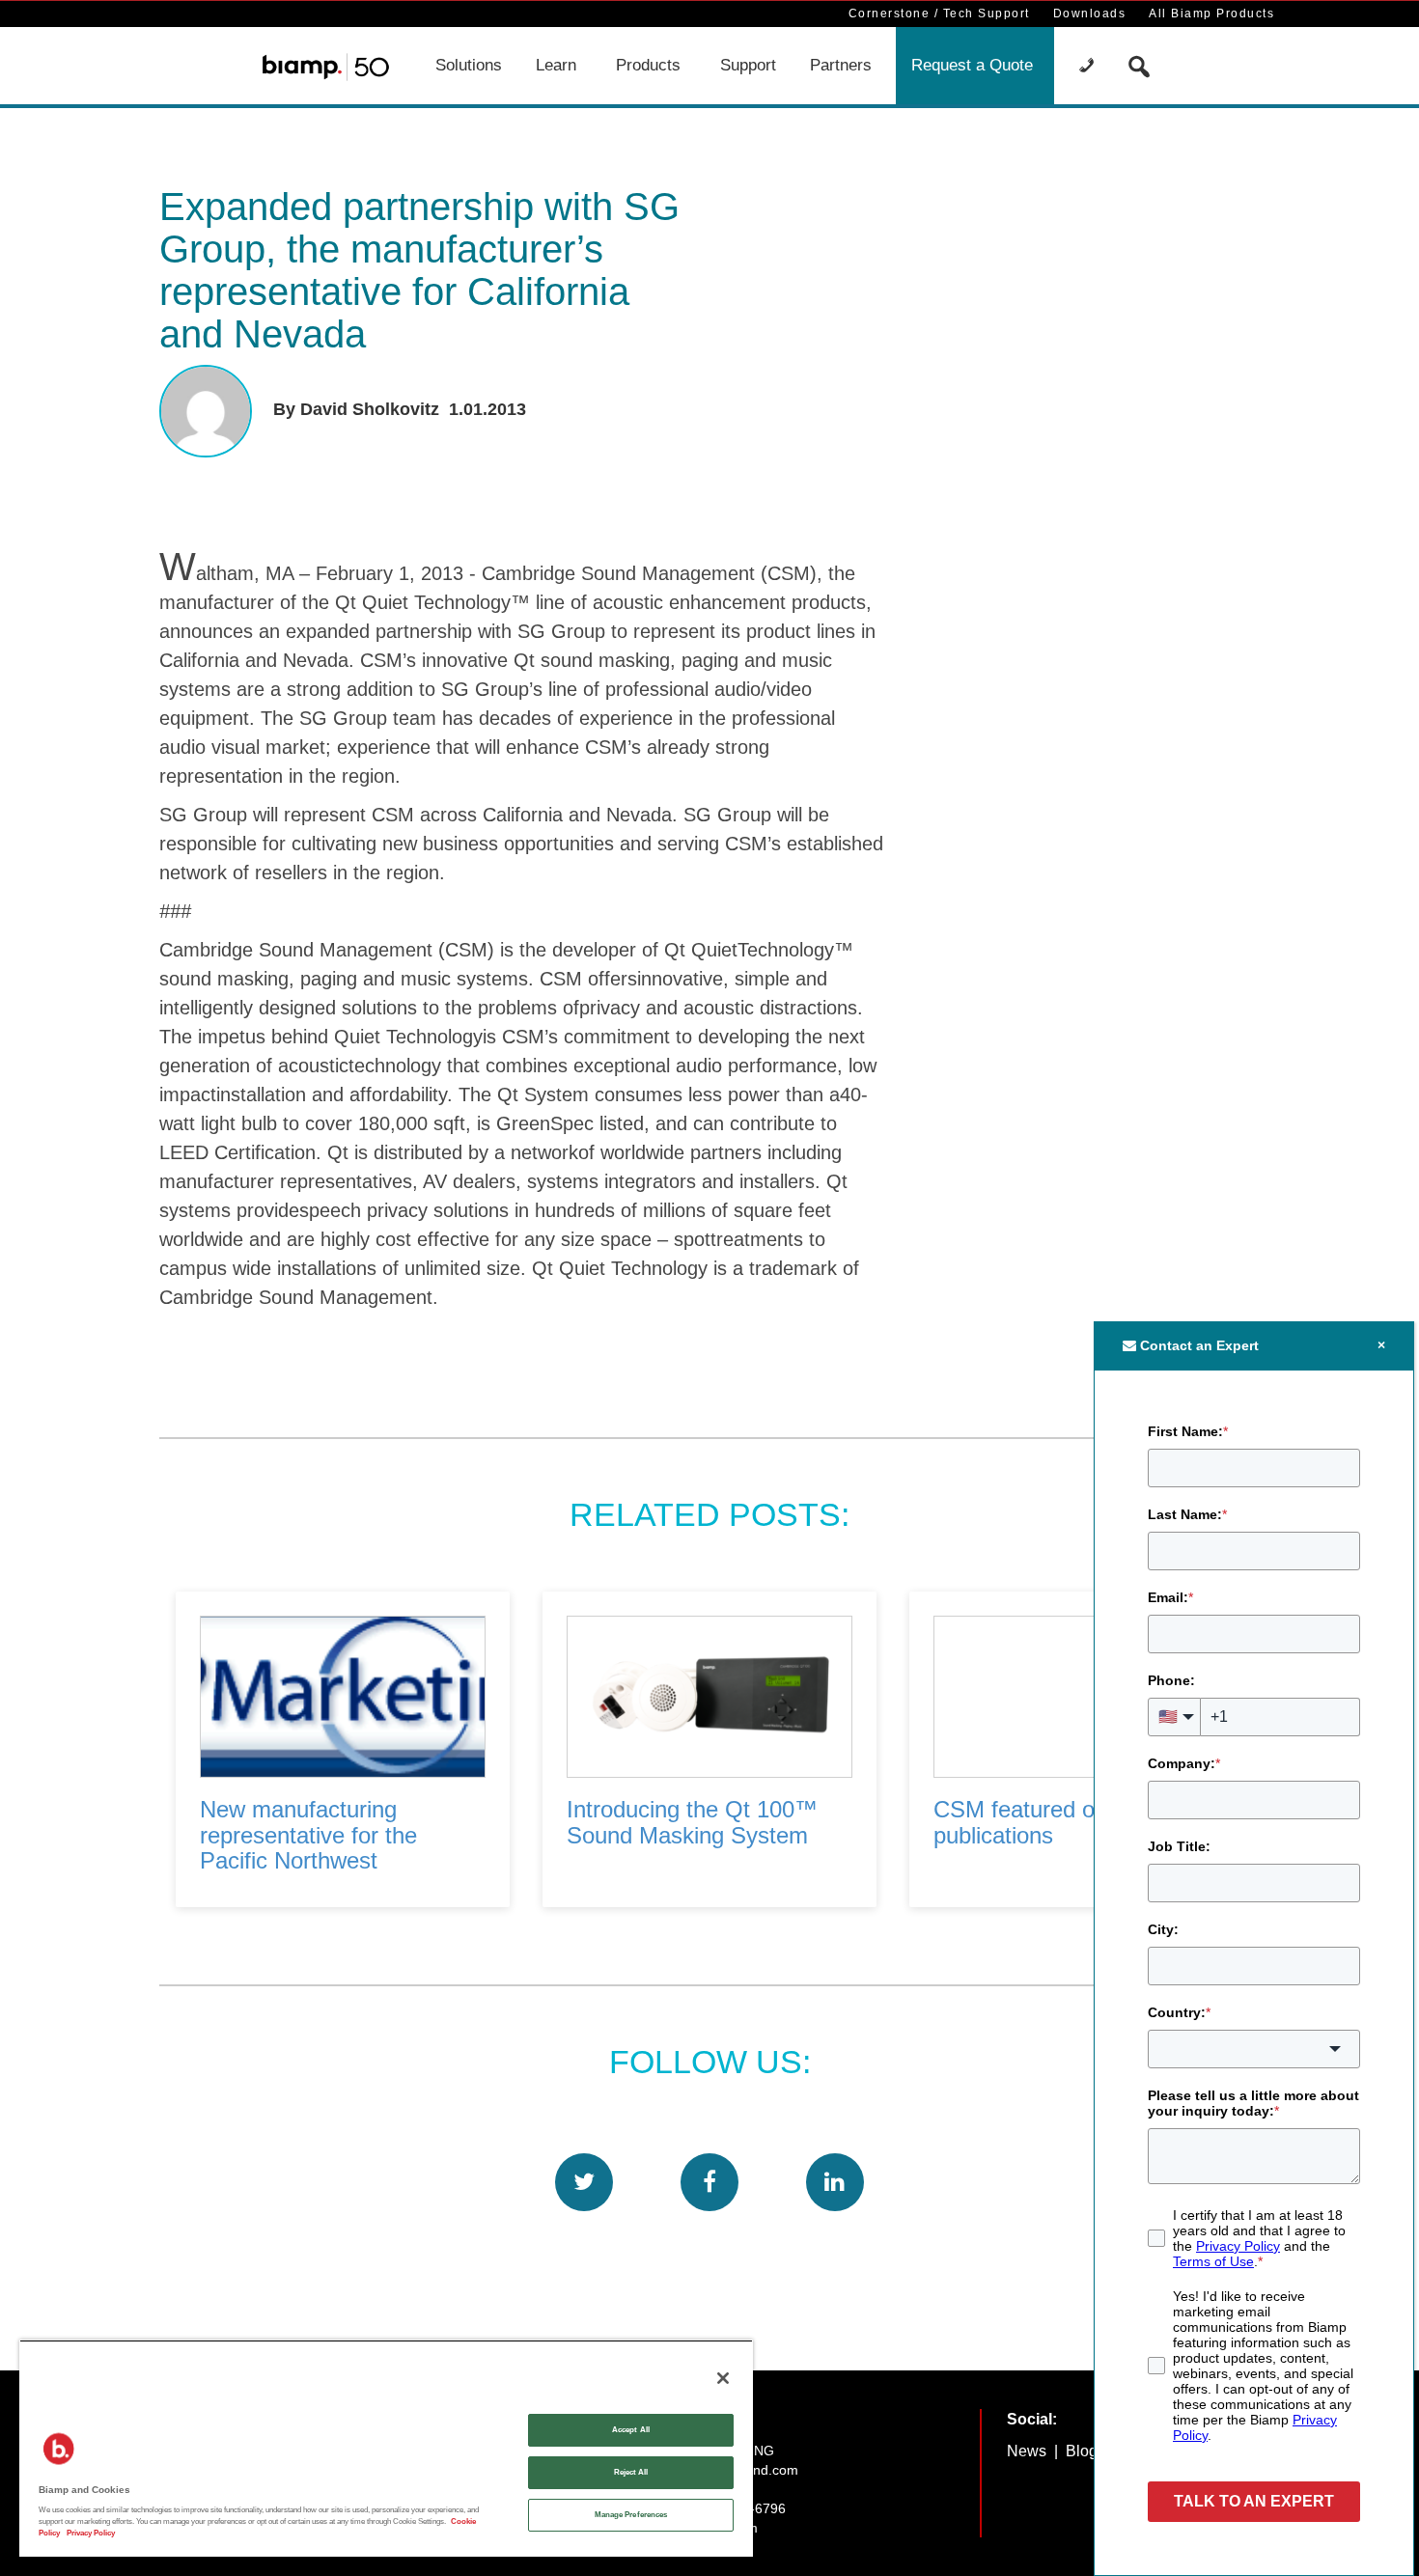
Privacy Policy (90, 2533)
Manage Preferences (631, 2515)
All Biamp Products (1211, 14)
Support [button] (748, 65)
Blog (1082, 2451)
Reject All (631, 2472)
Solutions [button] (469, 65)
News (1027, 2451)
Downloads (1090, 14)
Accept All (631, 2430)
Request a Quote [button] (972, 65)
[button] (1089, 66)
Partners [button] (841, 65)
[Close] (723, 2378)
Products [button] (648, 65)
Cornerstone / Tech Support (939, 14)
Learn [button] (556, 65)
